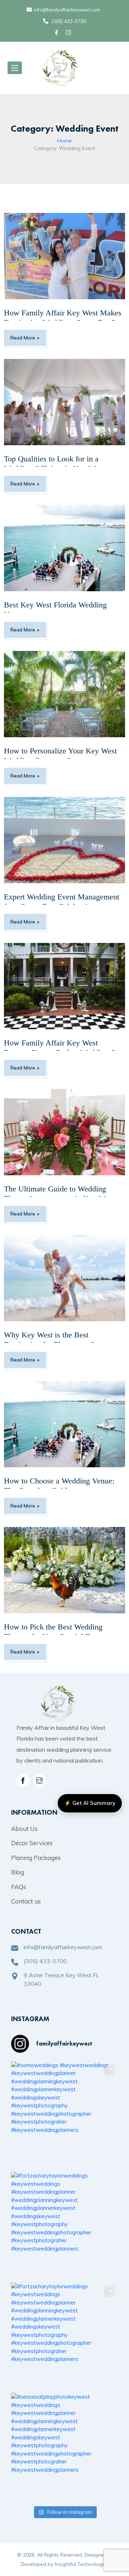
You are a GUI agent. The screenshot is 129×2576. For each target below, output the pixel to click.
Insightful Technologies (82, 2564)
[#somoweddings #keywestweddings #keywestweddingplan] (64, 2115)
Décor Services (32, 1843)
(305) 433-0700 (69, 21)
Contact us (26, 1901)
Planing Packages (36, 1858)
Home (64, 141)
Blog (18, 1872)
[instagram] (39, 1781)
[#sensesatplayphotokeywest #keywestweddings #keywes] (64, 2447)
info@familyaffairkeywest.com (67, 10)
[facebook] (58, 33)
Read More (25, 338)
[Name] (15, 68)
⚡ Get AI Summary (90, 1803)
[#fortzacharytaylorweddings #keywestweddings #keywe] (64, 2225)
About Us (24, 1829)
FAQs (19, 1887)
